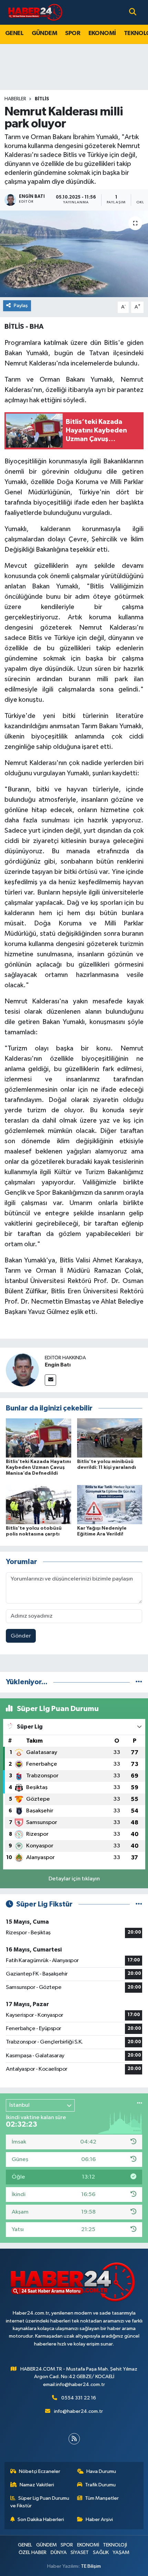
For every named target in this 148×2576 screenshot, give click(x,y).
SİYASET (80, 2552)
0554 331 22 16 (79, 2398)
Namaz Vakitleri (37, 2485)
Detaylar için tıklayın (74, 1879)
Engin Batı (58, 1365)
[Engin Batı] (22, 1370)
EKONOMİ (102, 33)
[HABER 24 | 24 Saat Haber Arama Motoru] (36, 12)
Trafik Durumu (100, 2485)
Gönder (21, 1636)
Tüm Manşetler (102, 2498)
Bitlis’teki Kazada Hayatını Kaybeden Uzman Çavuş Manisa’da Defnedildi (38, 1467)
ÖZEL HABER (33, 2552)
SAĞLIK (101, 2552)
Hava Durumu (101, 2471)
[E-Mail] (50, 1380)
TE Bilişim (91, 2566)
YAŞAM (121, 2552)
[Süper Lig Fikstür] (139, 1904)
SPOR (73, 33)
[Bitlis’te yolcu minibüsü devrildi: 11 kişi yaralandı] (110, 1438)
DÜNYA (59, 2552)
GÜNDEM (44, 33)
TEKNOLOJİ (115, 2545)
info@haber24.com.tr (78, 2411)
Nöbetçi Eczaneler (40, 2471)
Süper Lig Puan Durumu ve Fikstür (40, 2502)
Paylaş (21, 306)
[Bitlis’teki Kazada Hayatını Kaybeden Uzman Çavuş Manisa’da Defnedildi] (39, 1438)
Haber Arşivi (99, 2519)
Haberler (15, 99)
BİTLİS (42, 99)
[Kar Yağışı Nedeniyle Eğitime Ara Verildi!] (110, 1504)
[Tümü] (139, 1682)
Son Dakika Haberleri (41, 2519)
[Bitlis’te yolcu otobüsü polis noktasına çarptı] (39, 1504)
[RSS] (74, 2439)
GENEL (14, 33)
